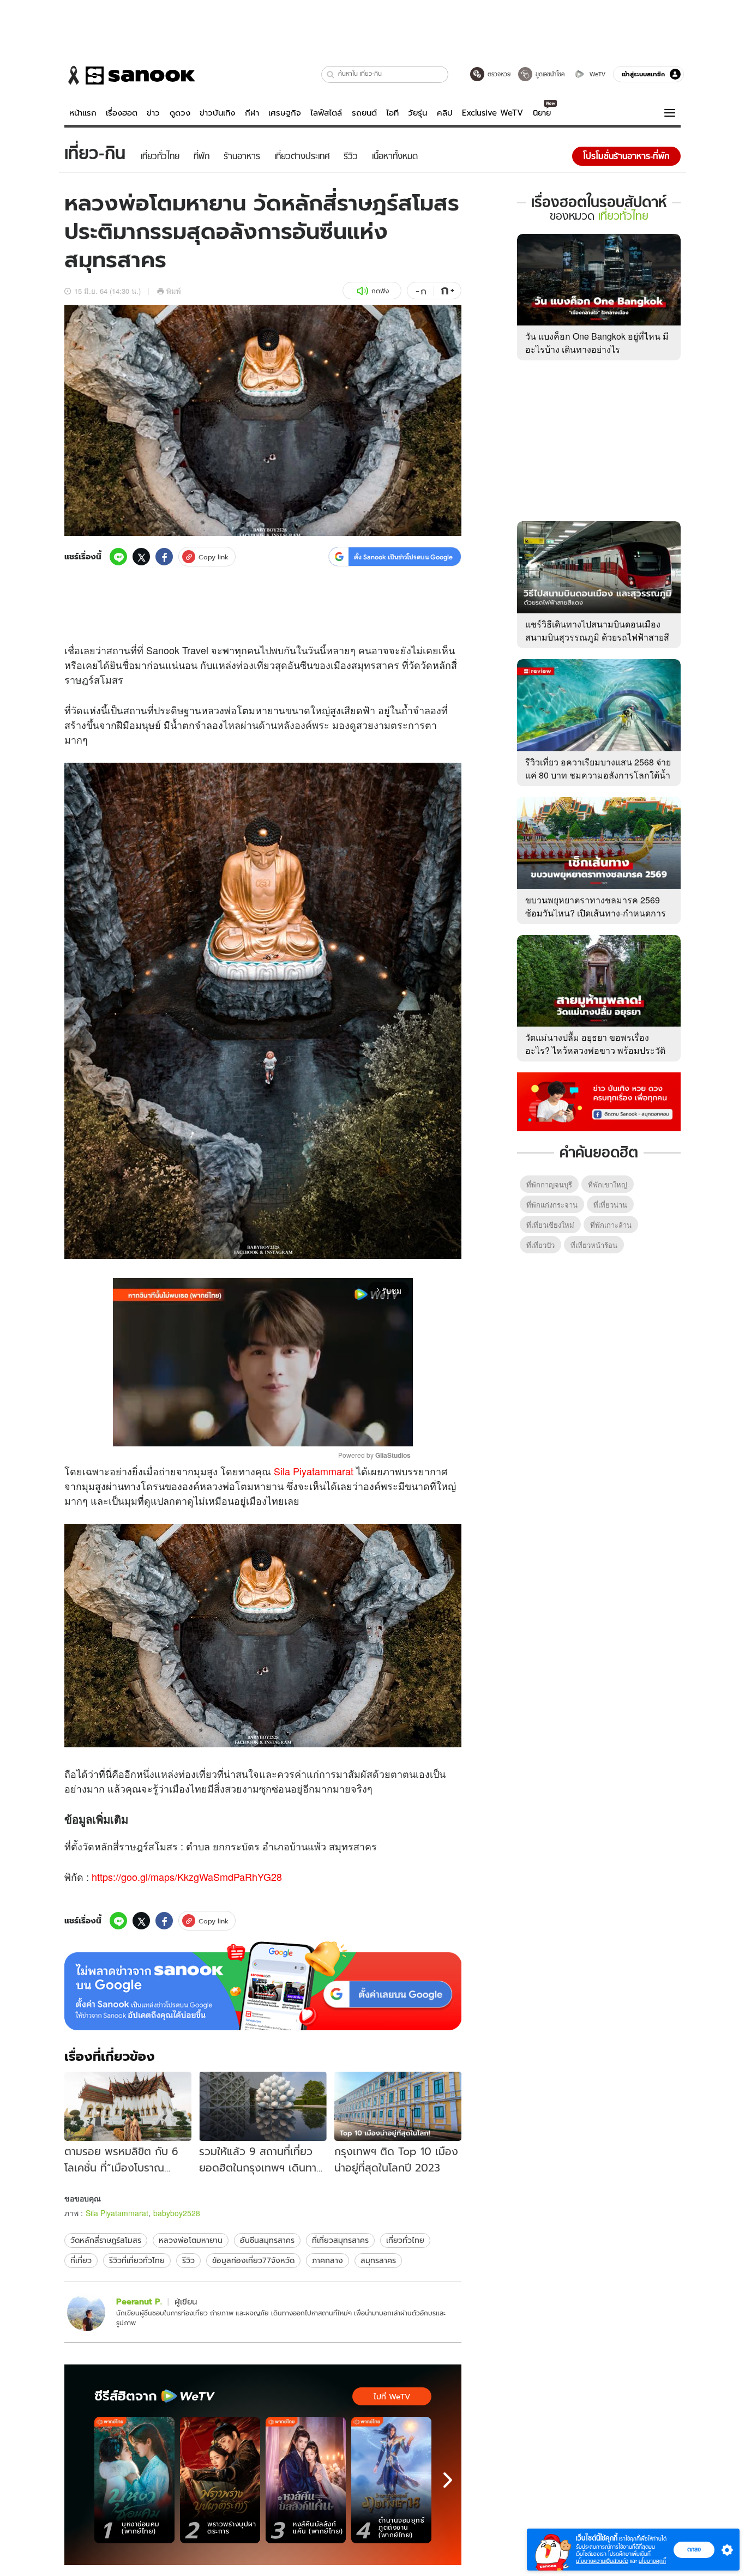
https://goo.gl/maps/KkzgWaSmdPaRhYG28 (187, 1877)
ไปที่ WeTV (392, 2397)
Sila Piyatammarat (314, 1471)
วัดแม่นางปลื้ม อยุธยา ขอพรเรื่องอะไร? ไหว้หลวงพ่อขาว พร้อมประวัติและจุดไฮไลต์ (595, 1050)
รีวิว (188, 2260)
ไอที (392, 113)
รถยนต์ (364, 113)
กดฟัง (380, 291)
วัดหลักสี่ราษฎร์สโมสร (106, 2240)
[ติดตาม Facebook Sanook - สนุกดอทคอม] (599, 1101)
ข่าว (153, 113)
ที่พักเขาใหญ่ (608, 1184)
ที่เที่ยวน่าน (610, 1205)
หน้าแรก (83, 113)
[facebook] (164, 557)
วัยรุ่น (417, 113)
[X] (141, 557)
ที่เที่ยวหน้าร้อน (594, 1245)
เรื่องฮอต (122, 113)
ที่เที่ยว (81, 2260)
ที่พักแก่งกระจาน (552, 1205)
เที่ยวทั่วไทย (405, 2240)
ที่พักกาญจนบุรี (549, 1184)
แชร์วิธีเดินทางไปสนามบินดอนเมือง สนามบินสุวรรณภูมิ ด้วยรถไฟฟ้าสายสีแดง (597, 637)
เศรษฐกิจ (285, 113)
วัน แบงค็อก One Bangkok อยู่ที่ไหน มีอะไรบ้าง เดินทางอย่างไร (597, 343)
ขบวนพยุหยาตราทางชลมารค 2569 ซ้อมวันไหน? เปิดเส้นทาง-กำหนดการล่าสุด (596, 913)
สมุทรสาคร (378, 2260)
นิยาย (542, 113)
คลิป (445, 113)
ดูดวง (180, 113)
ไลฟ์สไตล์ (326, 113)
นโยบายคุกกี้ (652, 2561)
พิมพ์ (174, 291)
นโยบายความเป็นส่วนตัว (602, 2561)
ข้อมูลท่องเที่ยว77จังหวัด (253, 2260)
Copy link (214, 557)
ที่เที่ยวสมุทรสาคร (340, 2240)
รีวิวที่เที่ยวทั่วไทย (137, 2260)
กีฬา (252, 113)
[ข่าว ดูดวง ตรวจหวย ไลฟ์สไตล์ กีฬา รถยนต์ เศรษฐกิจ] (130, 75)
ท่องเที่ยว (256, 665)
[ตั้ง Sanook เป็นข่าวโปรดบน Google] (263, 1986)
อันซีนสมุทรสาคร (267, 2240)
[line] (118, 557)
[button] (331, 74)
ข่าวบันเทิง (217, 113)
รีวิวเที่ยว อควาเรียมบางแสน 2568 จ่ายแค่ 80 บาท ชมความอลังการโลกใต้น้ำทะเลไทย (598, 775)
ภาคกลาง (328, 2260)
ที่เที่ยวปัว (540, 1245)
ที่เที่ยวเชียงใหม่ (550, 1225)
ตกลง (694, 2549)
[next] (448, 2480)
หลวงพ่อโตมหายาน (191, 2240)
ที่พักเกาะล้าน (611, 1225)
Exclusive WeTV (492, 113)
